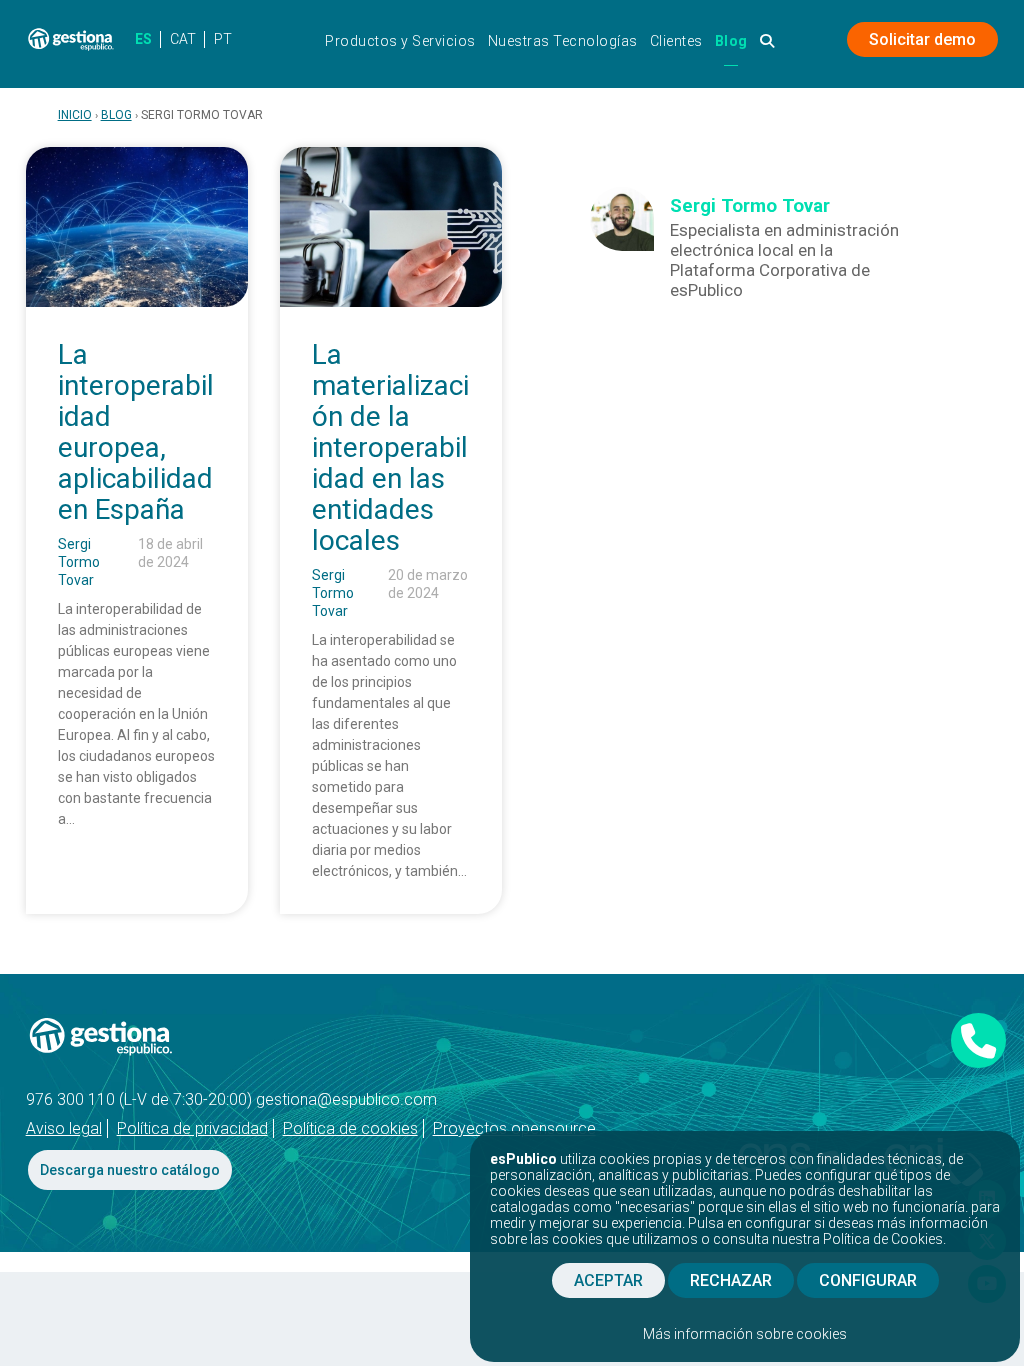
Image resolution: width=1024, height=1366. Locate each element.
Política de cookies (350, 1128)
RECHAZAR (731, 1280)
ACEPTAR (608, 1280)
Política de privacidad (192, 1128)
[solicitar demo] (978, 1040)
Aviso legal (64, 1128)
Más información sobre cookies (745, 1334)
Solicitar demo (922, 39)
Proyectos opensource (514, 1128)
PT (223, 39)
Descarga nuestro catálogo (130, 1170)
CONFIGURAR (868, 1280)
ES (143, 39)
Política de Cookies (883, 1239)
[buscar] (767, 46)
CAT (183, 39)
